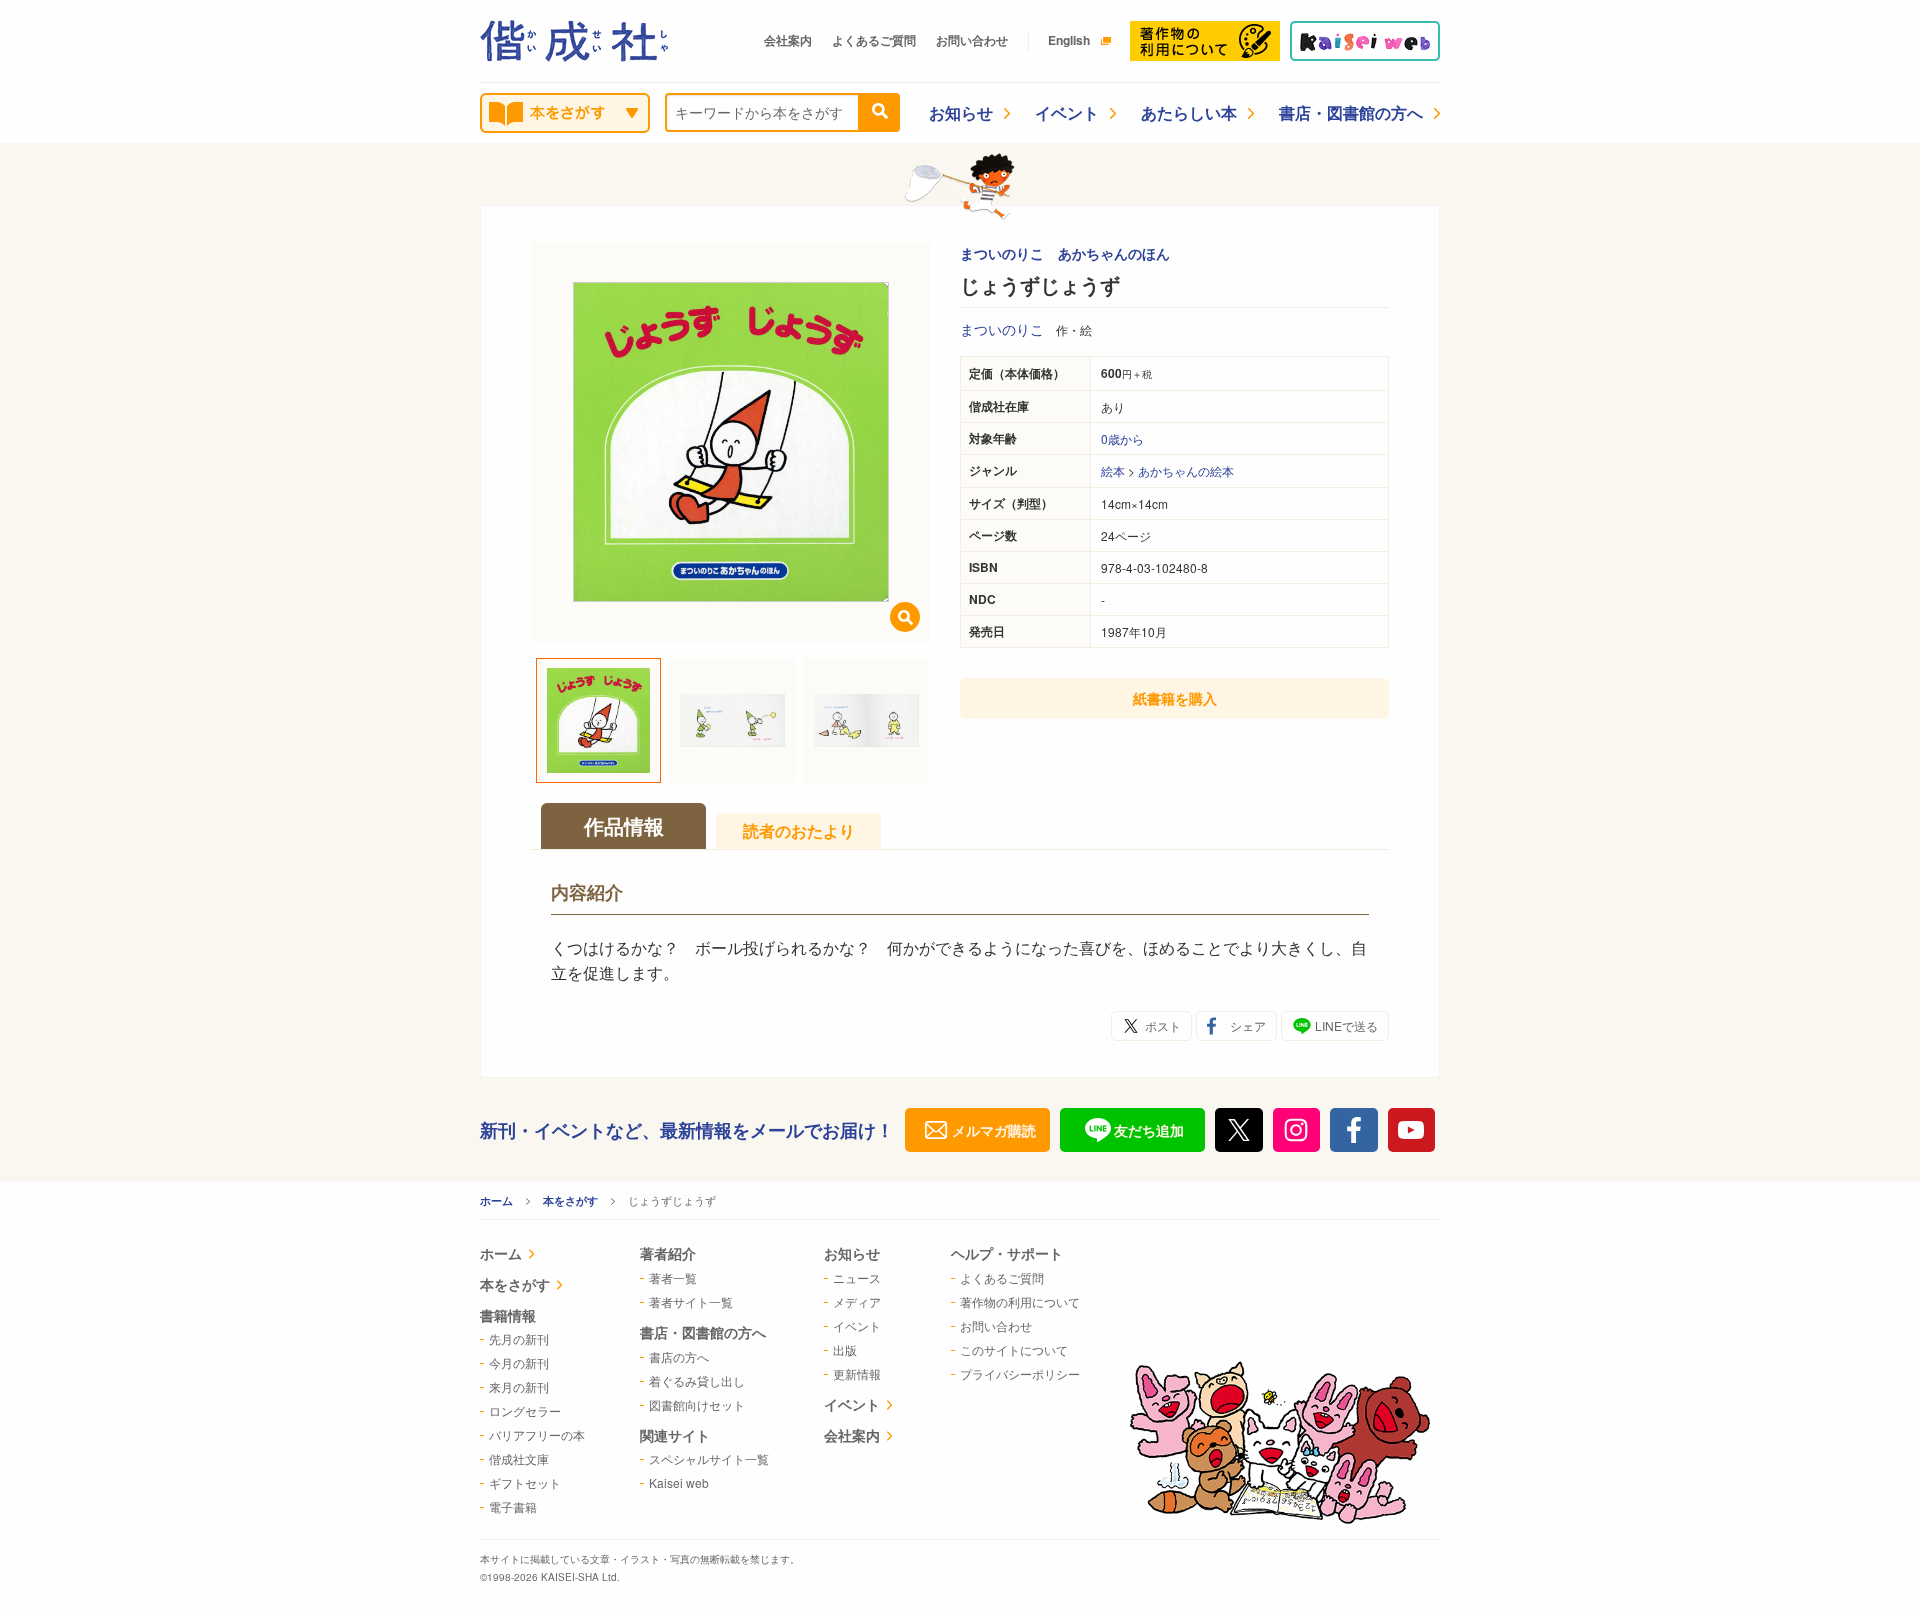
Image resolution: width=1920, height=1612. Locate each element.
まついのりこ (1002, 329)
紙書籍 (1175, 698)
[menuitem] (532, 1255)
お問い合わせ (972, 40)
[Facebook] (1354, 1130)
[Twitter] (1239, 1130)
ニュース (857, 1277)
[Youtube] (1412, 1130)
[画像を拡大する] (905, 617)
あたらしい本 (1189, 112)
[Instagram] (1297, 1130)
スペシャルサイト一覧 (709, 1458)
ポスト (1163, 1025)
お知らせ (961, 112)
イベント (1067, 112)
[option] (731, 442)
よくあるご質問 (874, 40)
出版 (845, 1349)
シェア (1248, 1025)
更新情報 (857, 1373)
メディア (857, 1301)
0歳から (1122, 438)
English (1069, 40)
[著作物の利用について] (1205, 41)
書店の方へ (679, 1356)
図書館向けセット (697, 1404)
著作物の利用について (1020, 1301)
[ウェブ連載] (1365, 41)
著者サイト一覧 (691, 1301)
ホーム (496, 1200)
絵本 (1113, 470)
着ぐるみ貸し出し (697, 1380)
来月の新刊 (519, 1386)
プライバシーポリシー (1020, 1373)
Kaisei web (679, 1482)
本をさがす (570, 1200)
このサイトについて (1014, 1349)
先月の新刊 (519, 1338)
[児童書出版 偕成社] (574, 41)
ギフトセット (525, 1482)
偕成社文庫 (519, 1458)
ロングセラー (525, 1410)
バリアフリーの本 (537, 1434)
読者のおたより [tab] (799, 830)
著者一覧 (673, 1277)
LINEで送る (1346, 1025)
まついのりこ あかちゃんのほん (1065, 253)
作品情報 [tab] (624, 825)
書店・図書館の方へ (1351, 112)
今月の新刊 (519, 1362)
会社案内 (788, 40)
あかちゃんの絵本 (1186, 470)
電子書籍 (513, 1506)
